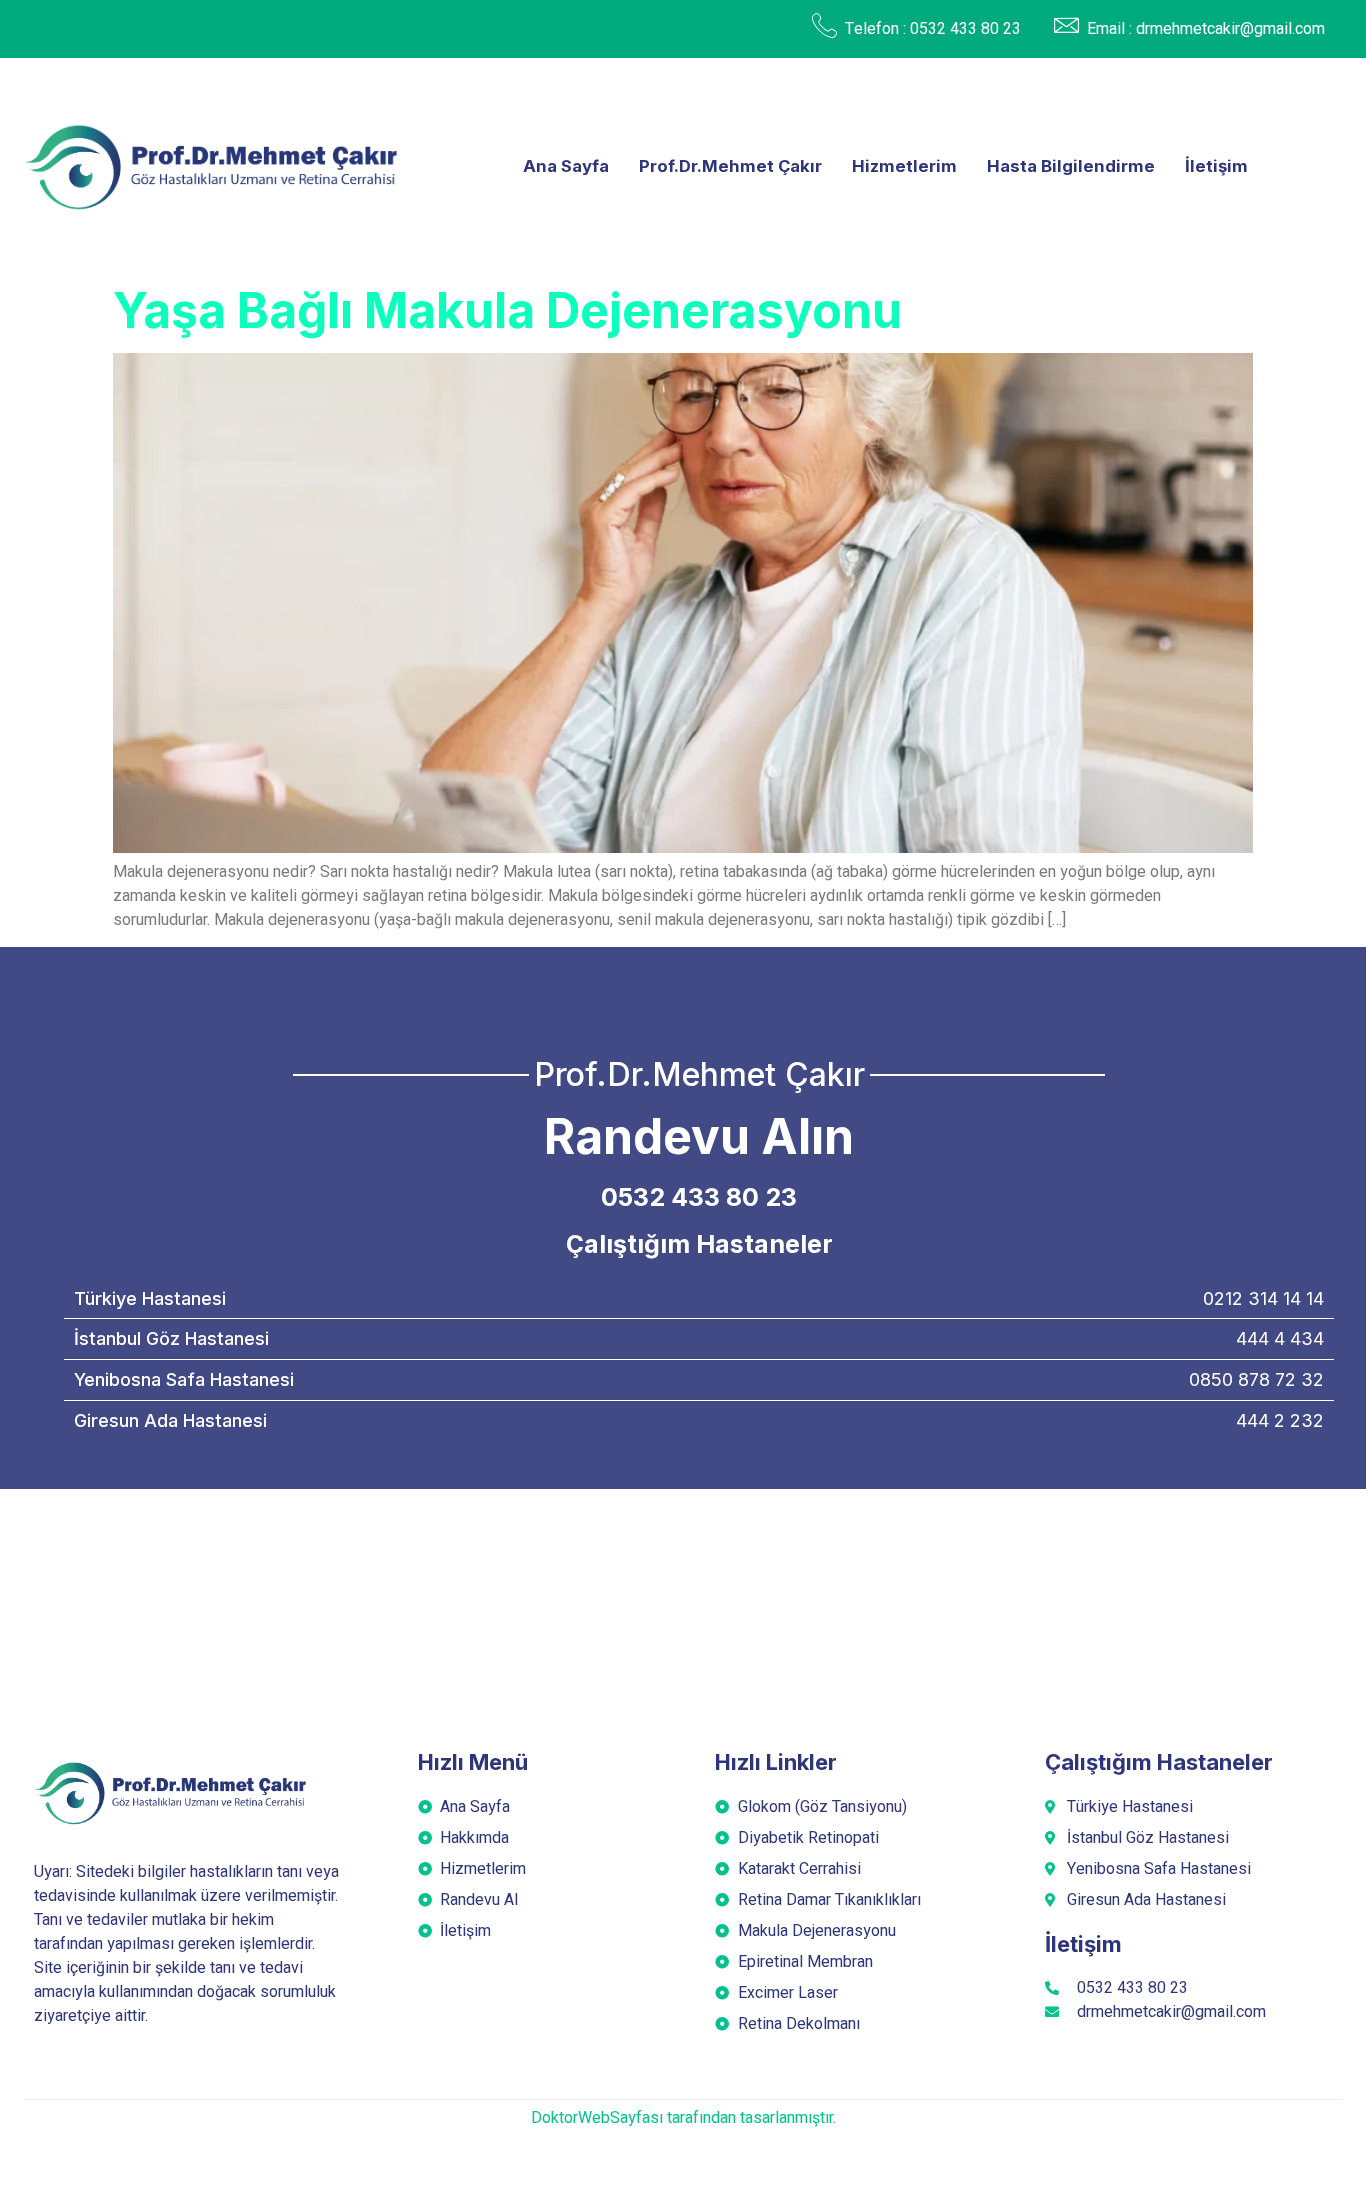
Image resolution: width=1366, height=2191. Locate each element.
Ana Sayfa (566, 166)
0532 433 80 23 (699, 1197)
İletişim (1216, 166)
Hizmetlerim (904, 166)
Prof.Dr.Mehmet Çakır (730, 166)
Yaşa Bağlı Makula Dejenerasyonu (507, 310)
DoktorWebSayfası (597, 2118)
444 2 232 (1280, 1420)
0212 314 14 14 (1263, 1298)
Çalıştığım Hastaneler (699, 1244)
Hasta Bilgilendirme (1071, 166)
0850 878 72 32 (1256, 1379)
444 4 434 (1280, 1338)
